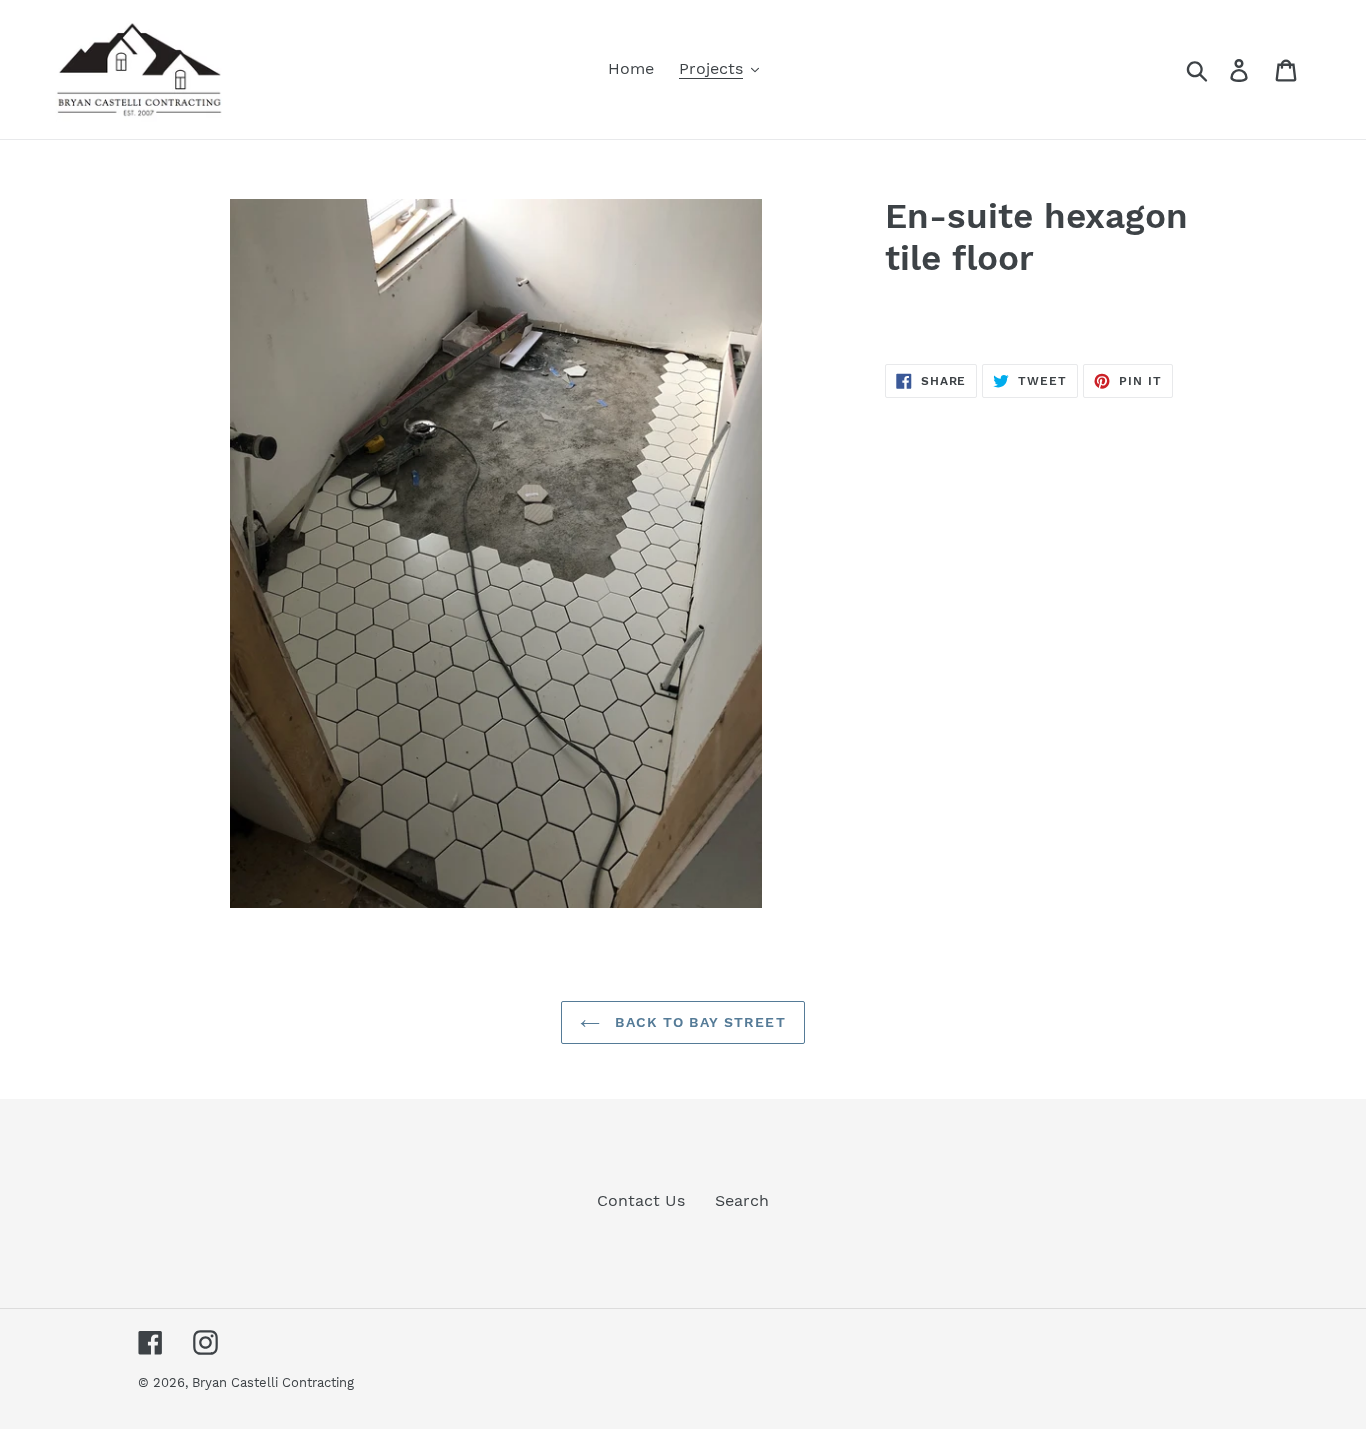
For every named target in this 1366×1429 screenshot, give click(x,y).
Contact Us (641, 1200)
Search (742, 1200)
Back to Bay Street (697, 1022)
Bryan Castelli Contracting (273, 1382)
